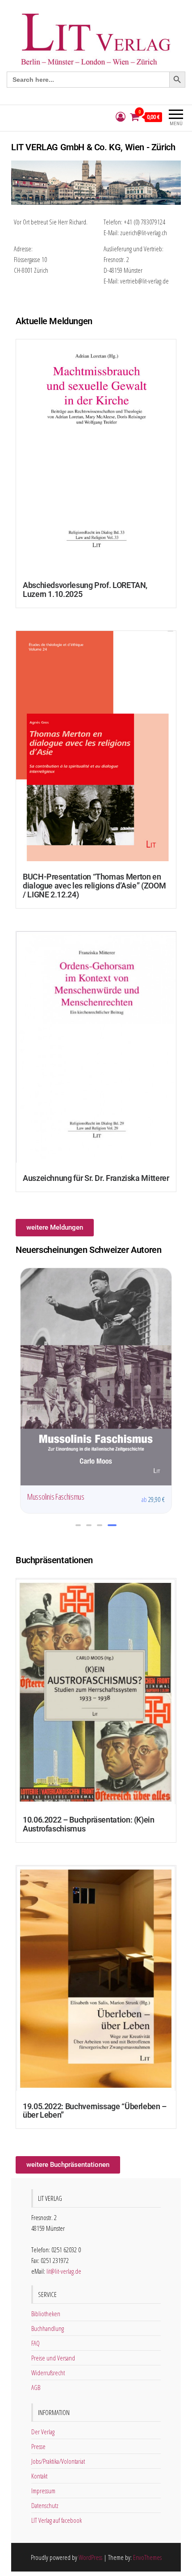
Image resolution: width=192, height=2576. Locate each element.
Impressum (43, 2491)
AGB (36, 2387)
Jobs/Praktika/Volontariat (58, 2461)
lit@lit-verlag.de (64, 2271)
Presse (38, 2446)
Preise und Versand (53, 2358)
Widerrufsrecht (48, 2373)
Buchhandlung (48, 2328)
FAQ (35, 2343)
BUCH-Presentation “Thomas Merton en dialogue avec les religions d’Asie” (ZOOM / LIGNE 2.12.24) (94, 886)
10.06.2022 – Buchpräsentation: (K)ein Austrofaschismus (89, 1824)
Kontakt (39, 2476)
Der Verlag (43, 2432)
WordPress (90, 2557)
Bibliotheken (46, 2314)
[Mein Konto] (121, 117)
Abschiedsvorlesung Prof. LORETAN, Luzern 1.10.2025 (85, 590)
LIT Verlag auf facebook (56, 2520)
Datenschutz (45, 2505)
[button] (78, 1525)
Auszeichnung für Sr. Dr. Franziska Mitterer (96, 1178)
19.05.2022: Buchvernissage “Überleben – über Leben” (95, 2111)
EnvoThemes (147, 2557)
